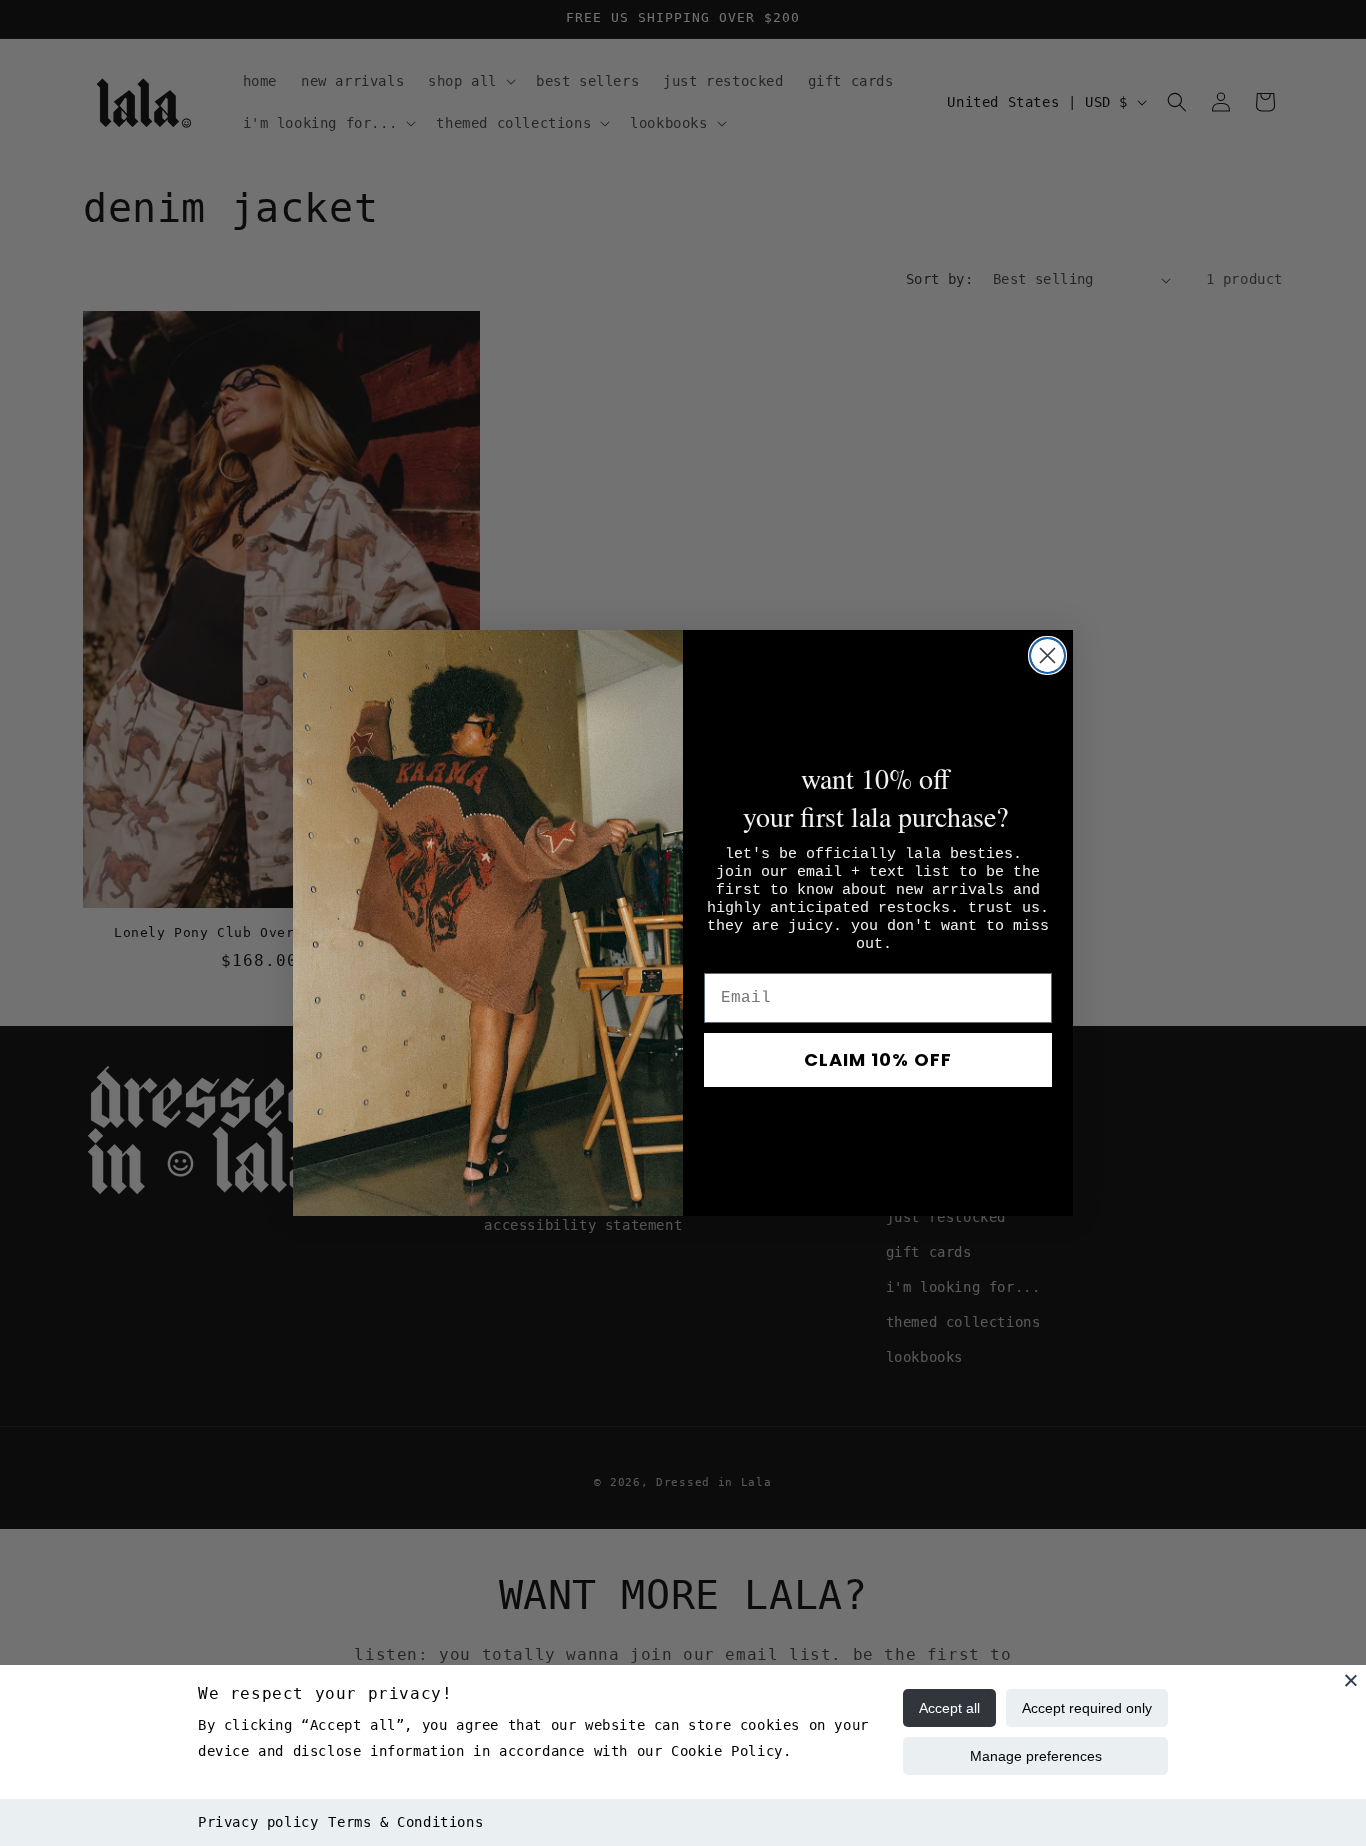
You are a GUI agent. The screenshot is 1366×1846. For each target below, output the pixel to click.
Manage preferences (1036, 1756)
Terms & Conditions (405, 1822)
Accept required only (1087, 1708)
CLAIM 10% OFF (878, 1059)
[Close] (1351, 1680)
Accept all (949, 1708)
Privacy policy (258, 1822)
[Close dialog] (1047, 655)
